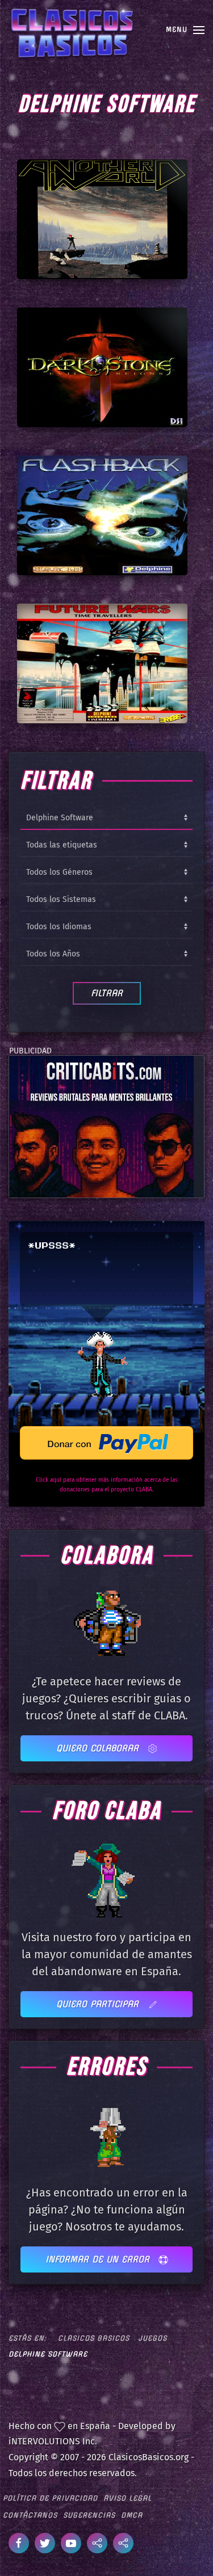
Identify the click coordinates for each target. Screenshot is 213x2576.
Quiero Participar (99, 2004)
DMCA (132, 2515)
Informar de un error (99, 2259)
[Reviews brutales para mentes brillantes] (101, 1126)
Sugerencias (89, 2515)
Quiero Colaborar (99, 1748)
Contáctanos (30, 2515)
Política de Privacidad (50, 2498)
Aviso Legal (128, 2498)
